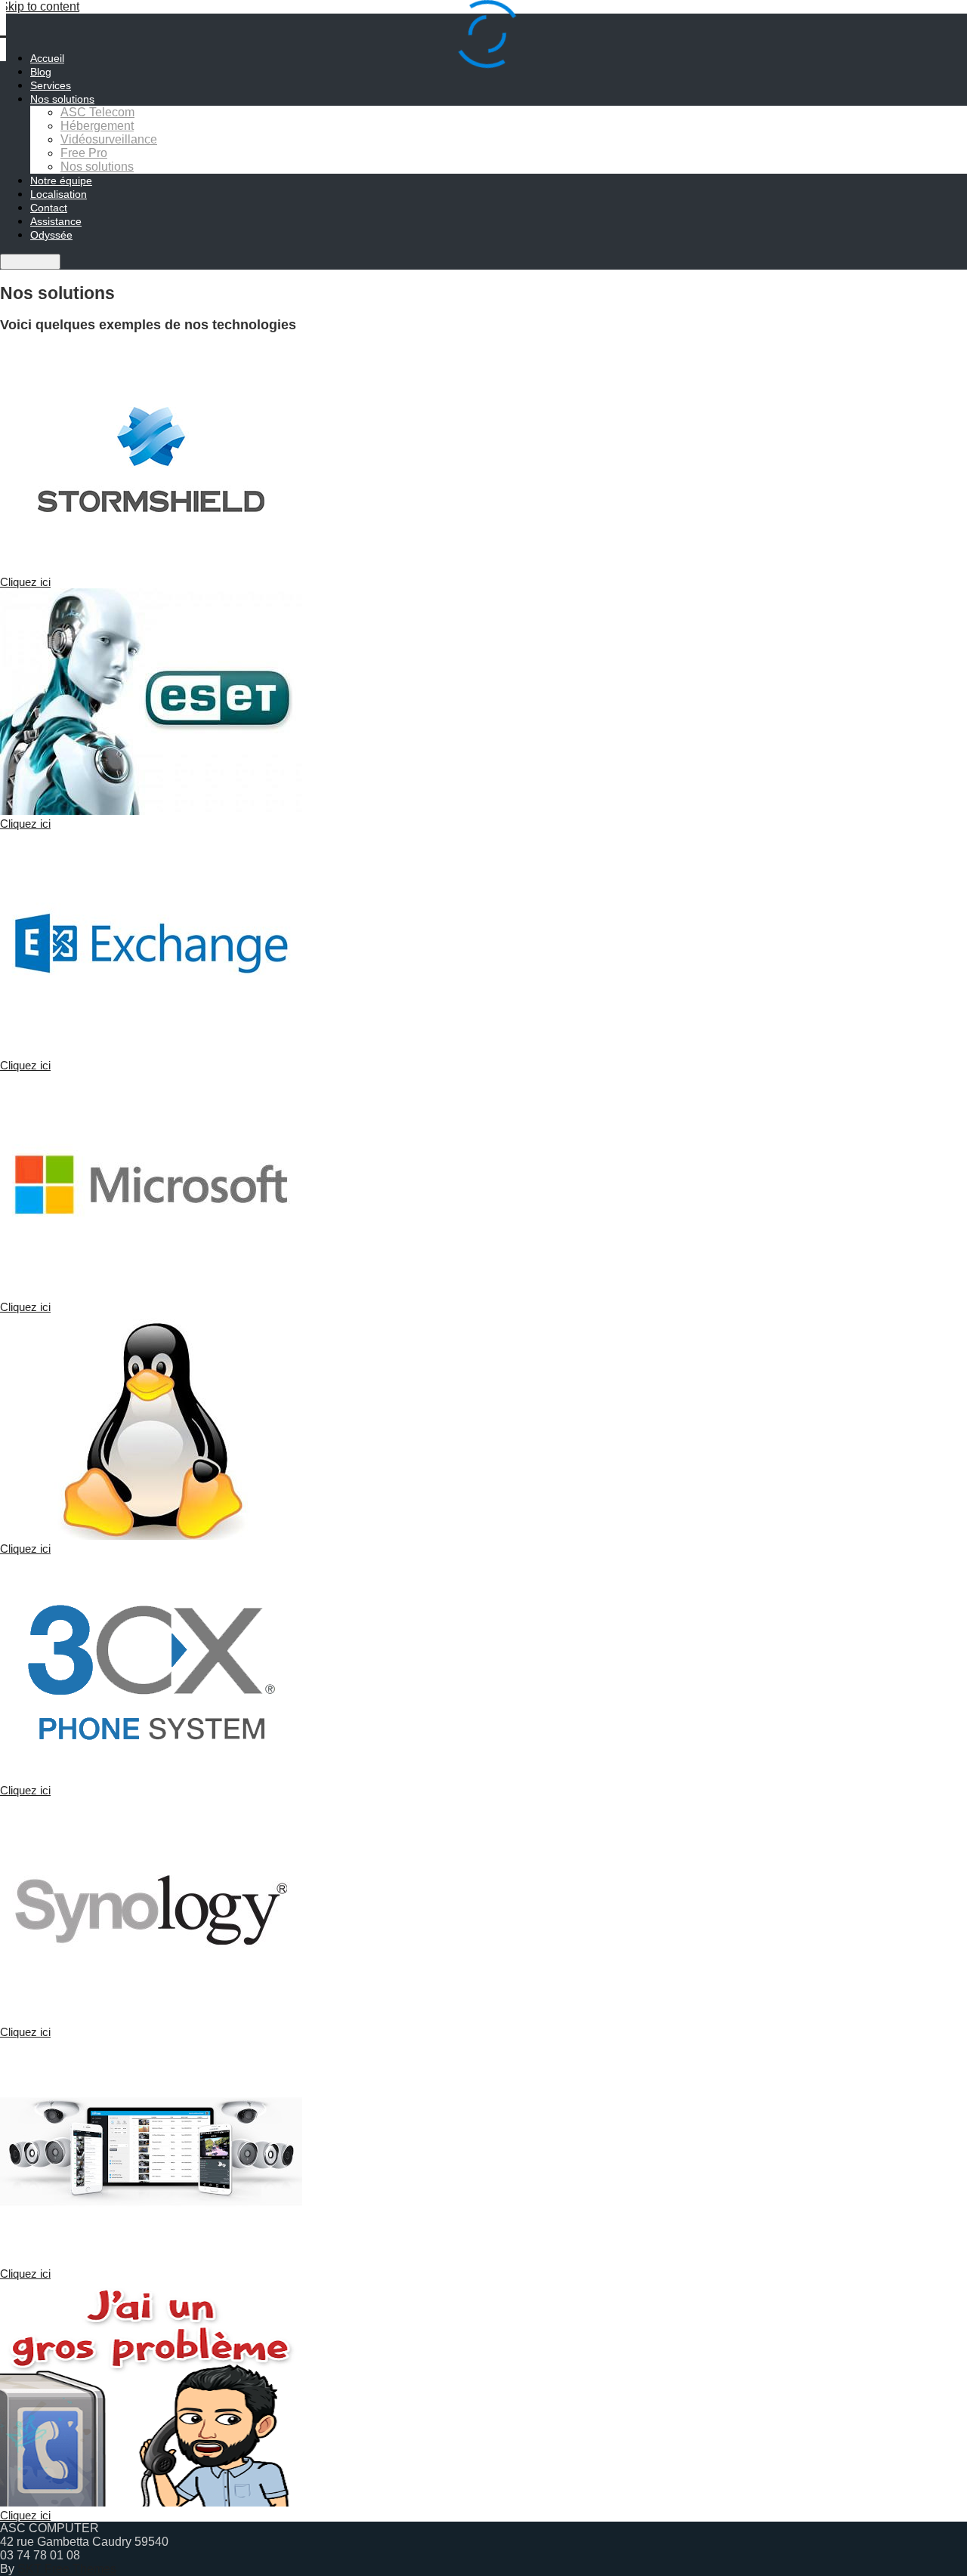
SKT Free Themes (67, 2569)
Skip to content (40, 6)
